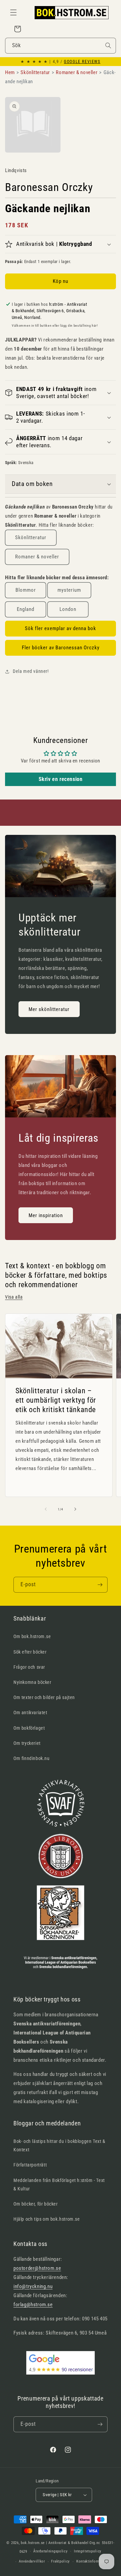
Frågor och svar (29, 1667)
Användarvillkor (32, 2561)
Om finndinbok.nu (32, 1758)
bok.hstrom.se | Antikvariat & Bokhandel (55, 2543)
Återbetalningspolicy (50, 2551)
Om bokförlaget (29, 1728)
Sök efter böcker (30, 1652)
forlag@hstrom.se (33, 2305)
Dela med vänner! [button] (31, 671)
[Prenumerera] (100, 1585)
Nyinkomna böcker (32, 1682)
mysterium (69, 590)
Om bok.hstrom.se (32, 1636)
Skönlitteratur (31, 537)
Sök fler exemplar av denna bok (61, 628)
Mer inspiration (46, 1215)
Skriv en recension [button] (61, 779)
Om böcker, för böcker (36, 2204)
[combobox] (61, 46)
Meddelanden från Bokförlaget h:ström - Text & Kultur (59, 2184)
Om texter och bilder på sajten (44, 1697)
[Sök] (108, 45)
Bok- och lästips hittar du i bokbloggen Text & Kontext (59, 2145)
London (68, 609)
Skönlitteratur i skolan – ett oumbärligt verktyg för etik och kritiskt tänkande (56, 1400)
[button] (13, 12)
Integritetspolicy (88, 2551)
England (26, 609)
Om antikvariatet (30, 1713)
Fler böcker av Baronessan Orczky (61, 648)
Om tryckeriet (27, 1743)
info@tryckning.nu (33, 2286)
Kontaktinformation (92, 2561)
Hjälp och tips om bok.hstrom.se (47, 2219)
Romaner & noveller (37, 557)
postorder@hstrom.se (37, 2268)
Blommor (26, 590)
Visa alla (14, 1297)
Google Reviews (82, 62)
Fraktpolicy (61, 2561)
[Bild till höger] (75, 1509)
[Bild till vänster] (46, 1509)
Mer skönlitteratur (49, 1009)
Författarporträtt (30, 2165)
